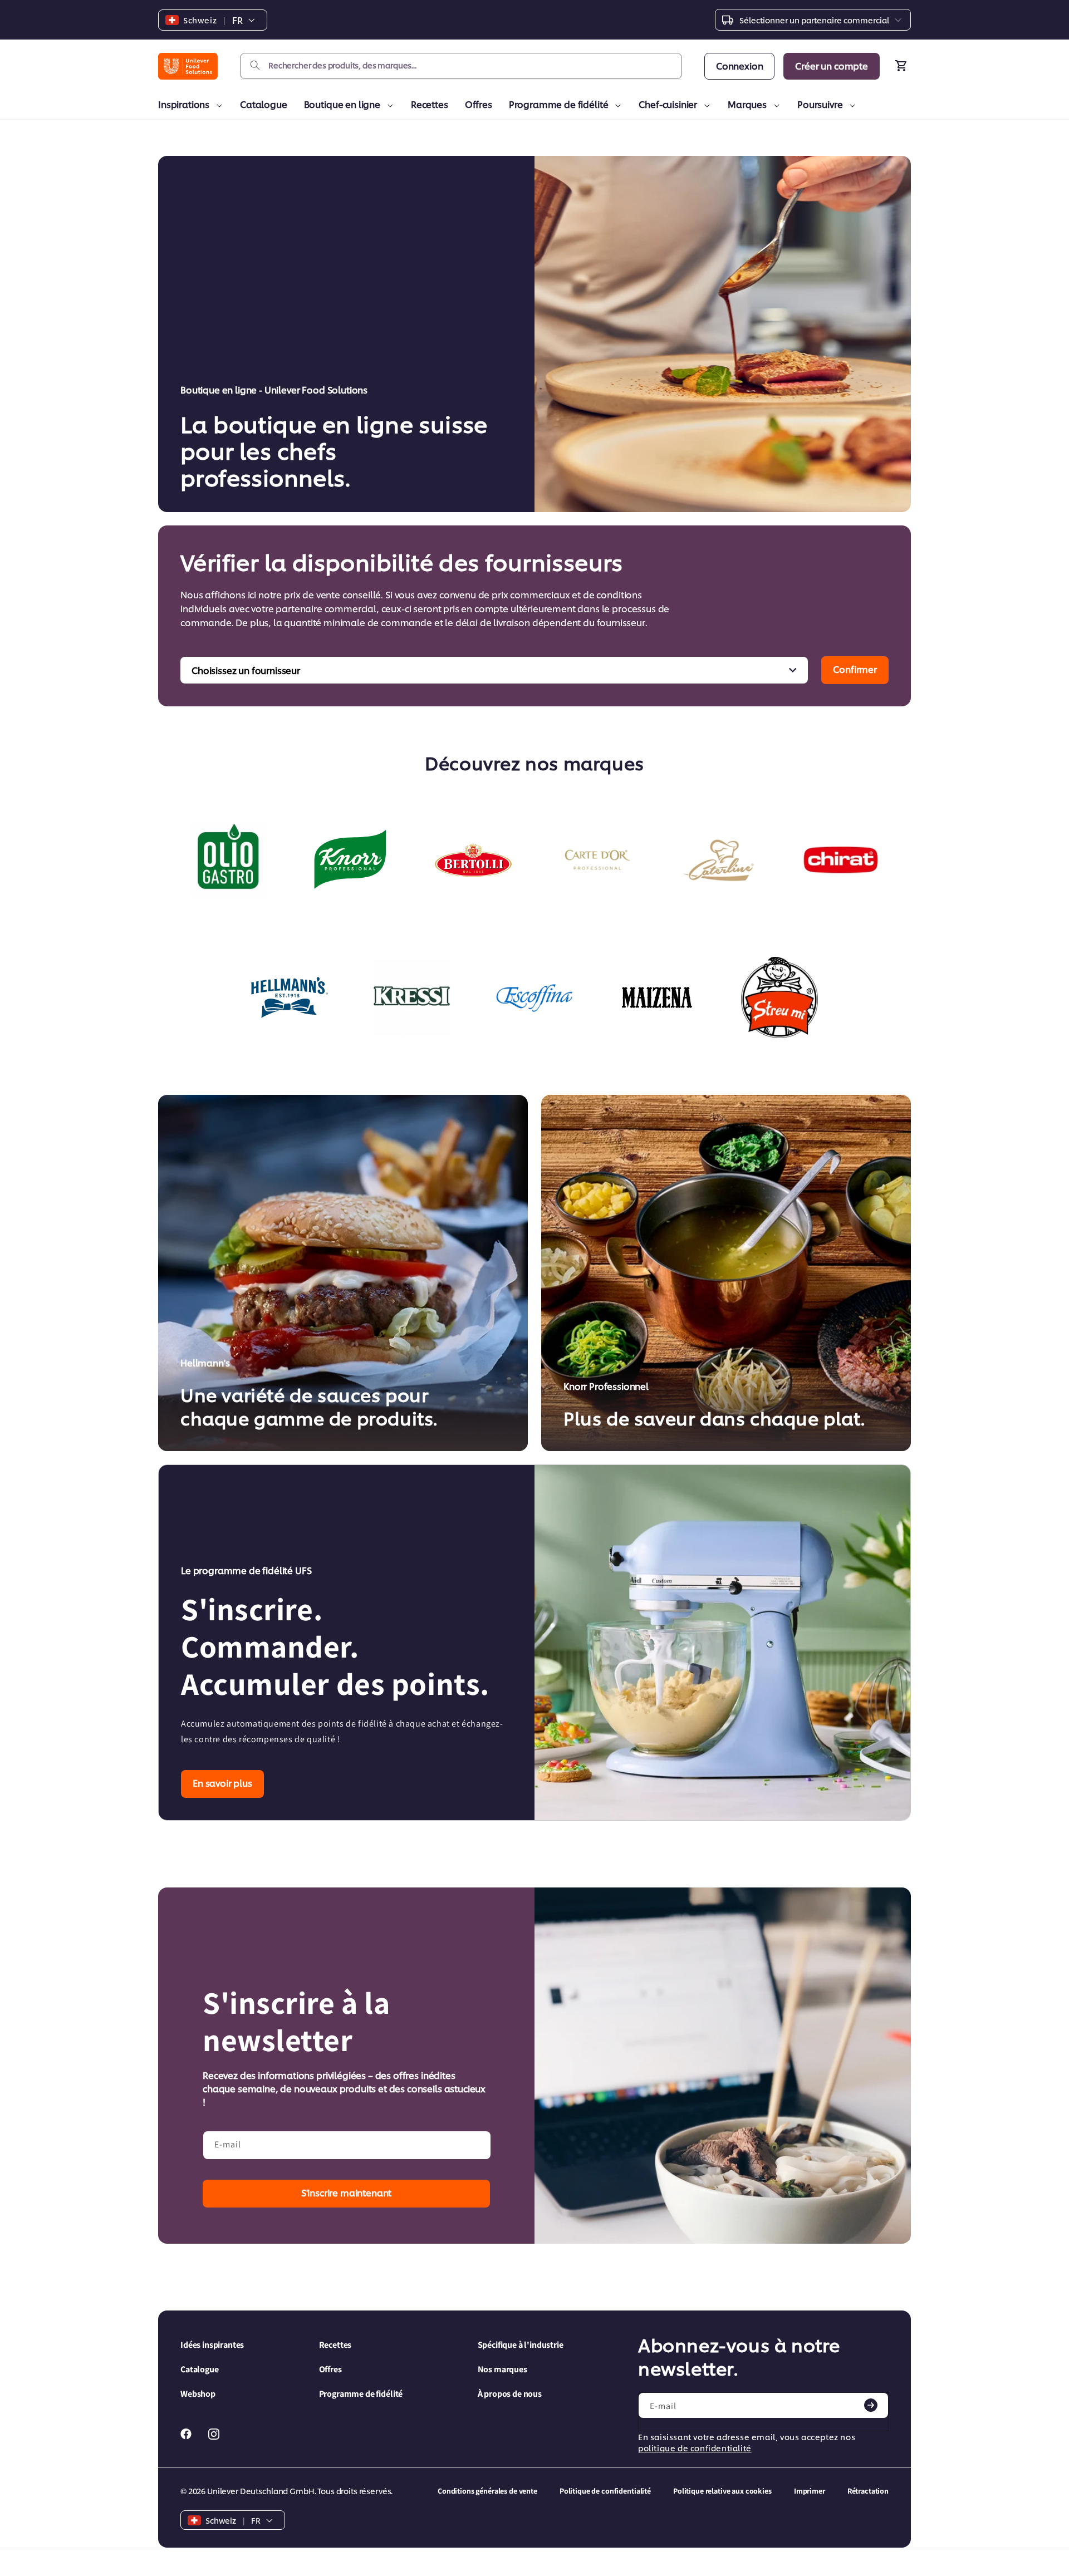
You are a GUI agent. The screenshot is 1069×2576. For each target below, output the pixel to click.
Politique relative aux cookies (722, 2491)
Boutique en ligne (342, 104)
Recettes (430, 104)
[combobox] (461, 66)
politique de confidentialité (695, 2448)
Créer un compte (832, 65)
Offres (479, 104)
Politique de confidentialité (605, 2491)
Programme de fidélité (559, 104)
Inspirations (184, 104)
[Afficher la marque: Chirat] (841, 860)
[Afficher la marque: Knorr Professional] (351, 860)
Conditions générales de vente (487, 2491)
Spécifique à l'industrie (521, 2345)
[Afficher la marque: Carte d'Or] (596, 860)
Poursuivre (820, 104)
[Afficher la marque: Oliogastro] (228, 860)
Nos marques (502, 2369)
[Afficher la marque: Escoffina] (534, 997)
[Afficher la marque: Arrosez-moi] (779, 997)
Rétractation (868, 2491)
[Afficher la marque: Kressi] (412, 997)
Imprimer (810, 2491)
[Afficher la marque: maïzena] (657, 997)
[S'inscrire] (871, 2405)
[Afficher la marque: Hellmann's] (290, 997)
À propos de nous (510, 2394)
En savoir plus (222, 1783)
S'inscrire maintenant (347, 2192)
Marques (747, 104)
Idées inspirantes (212, 2345)
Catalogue (264, 104)
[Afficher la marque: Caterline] (718, 860)
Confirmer (855, 669)
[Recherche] (255, 66)
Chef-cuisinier (668, 104)
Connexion (740, 65)
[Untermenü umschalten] (217, 106)
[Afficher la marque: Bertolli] (473, 860)
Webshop (198, 2394)
